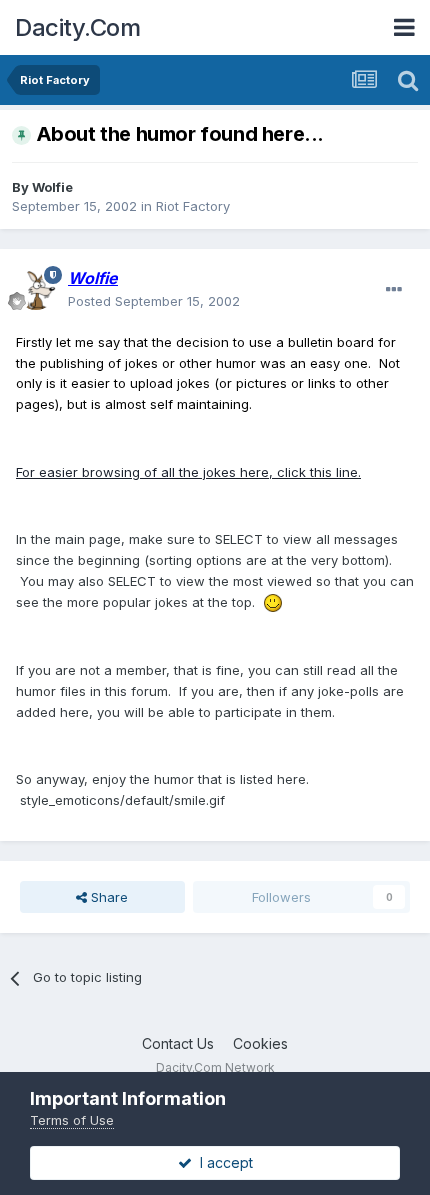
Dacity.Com (77, 27)
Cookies (260, 1043)
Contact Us (178, 1043)
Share (107, 897)
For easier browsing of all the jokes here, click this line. (188, 472)
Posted (154, 301)
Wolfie (52, 187)
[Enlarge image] (273, 602)
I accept (222, 1162)
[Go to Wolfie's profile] (36, 290)
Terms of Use (72, 1120)
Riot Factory (193, 206)
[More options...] (394, 290)
